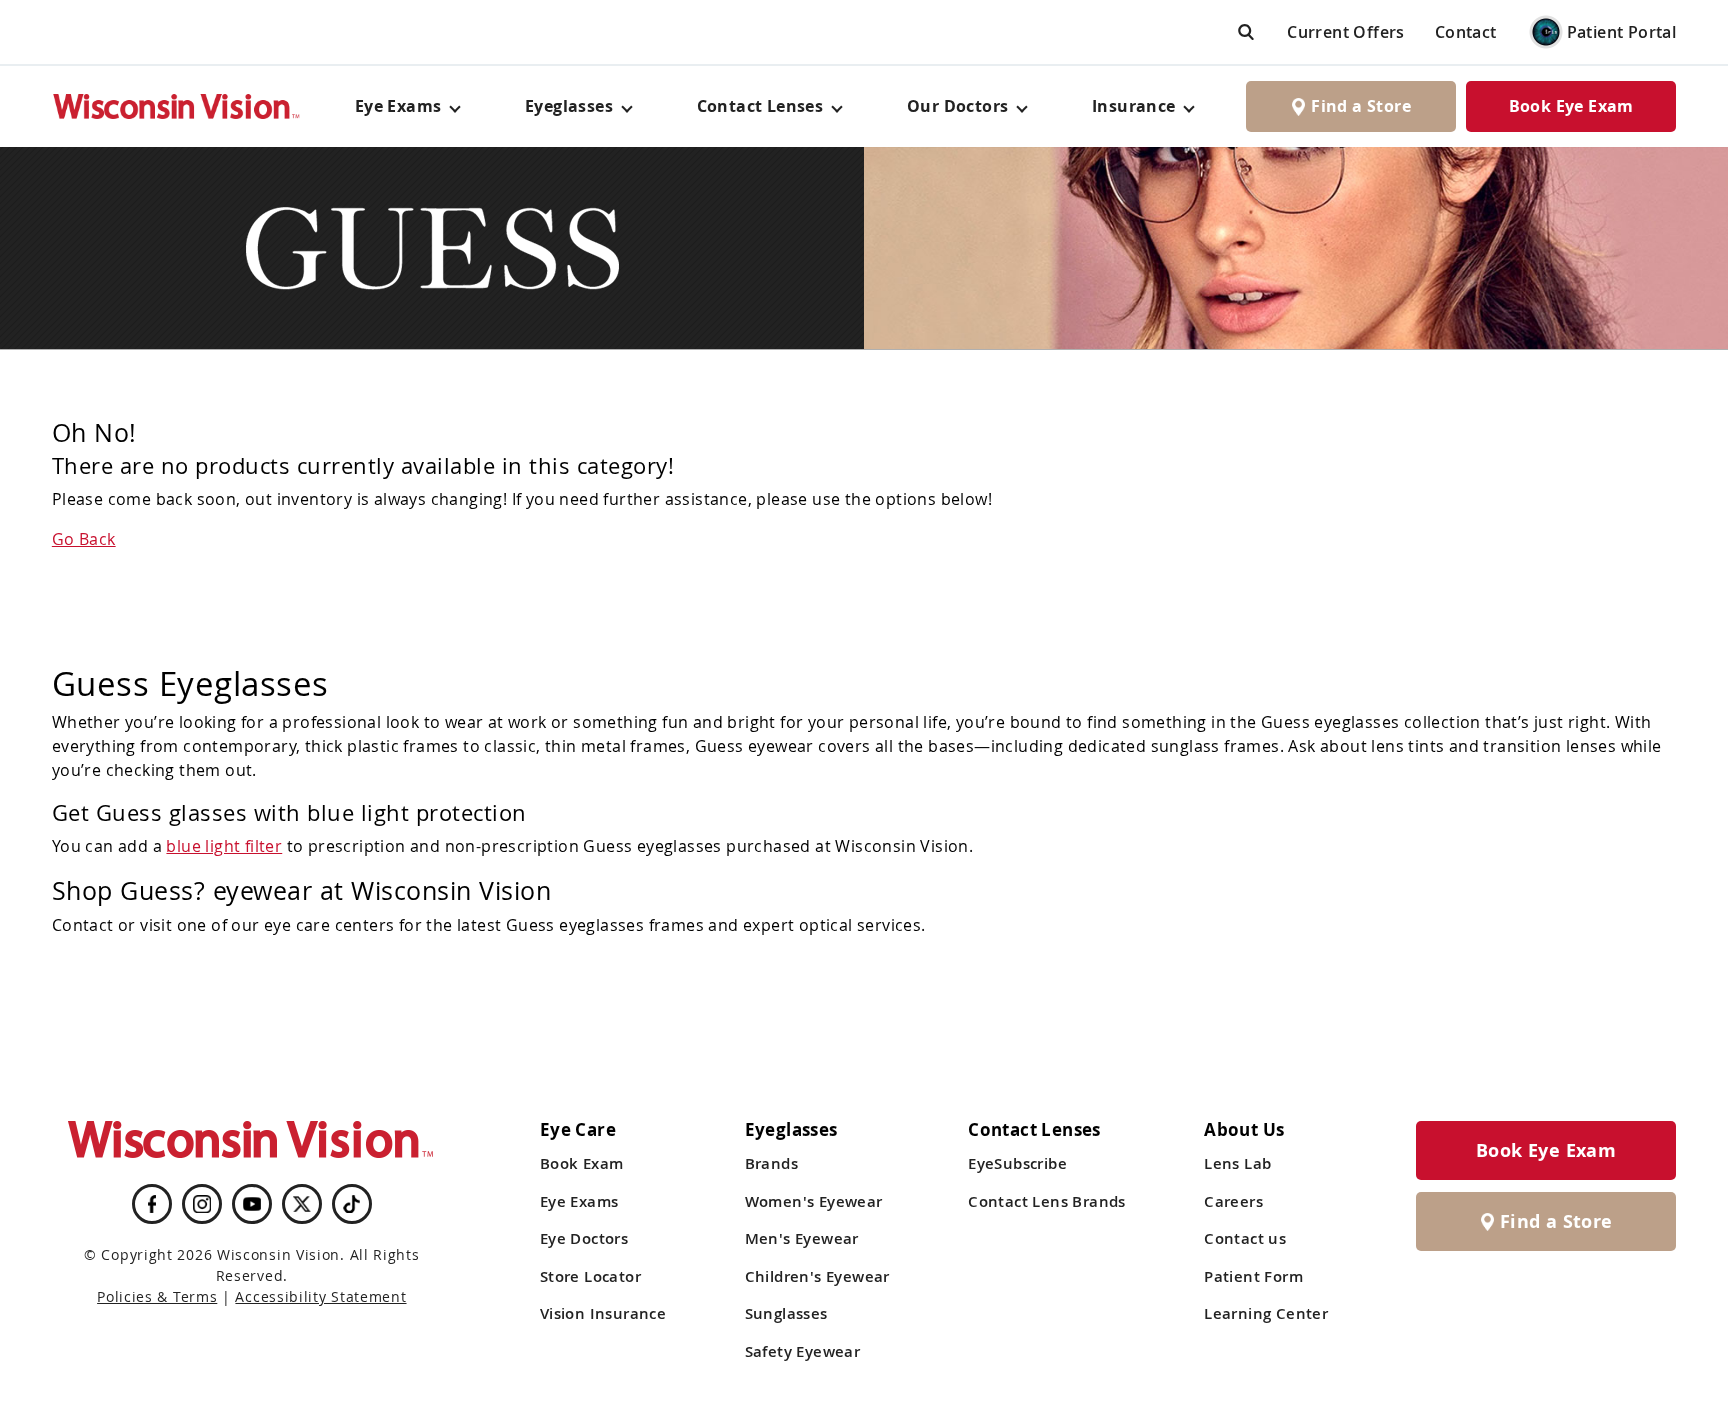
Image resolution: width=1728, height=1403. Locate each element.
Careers (1233, 1201)
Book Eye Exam (1571, 106)
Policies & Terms (157, 1296)
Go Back (84, 539)
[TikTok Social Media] (351, 1204)
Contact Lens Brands (1047, 1201)
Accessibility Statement (320, 1296)
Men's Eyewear (802, 1238)
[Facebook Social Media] (152, 1204)
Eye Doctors (584, 1238)
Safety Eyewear (803, 1351)
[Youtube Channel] (252, 1204)
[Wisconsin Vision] (177, 106)
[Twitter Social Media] (302, 1204)
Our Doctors (957, 106)
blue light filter (224, 846)
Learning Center (1266, 1313)
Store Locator (590, 1276)
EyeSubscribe (1017, 1163)
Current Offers (1346, 32)
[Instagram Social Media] (202, 1204)
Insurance (1134, 106)
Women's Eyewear (814, 1201)
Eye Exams (579, 1201)
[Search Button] (1246, 31)
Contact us (1245, 1238)
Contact (1466, 32)
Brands (771, 1163)
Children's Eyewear (817, 1276)
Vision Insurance (603, 1313)
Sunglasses (786, 1313)
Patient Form (1253, 1276)
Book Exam (582, 1163)
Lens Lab (1237, 1163)
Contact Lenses (760, 106)
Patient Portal (1622, 32)
